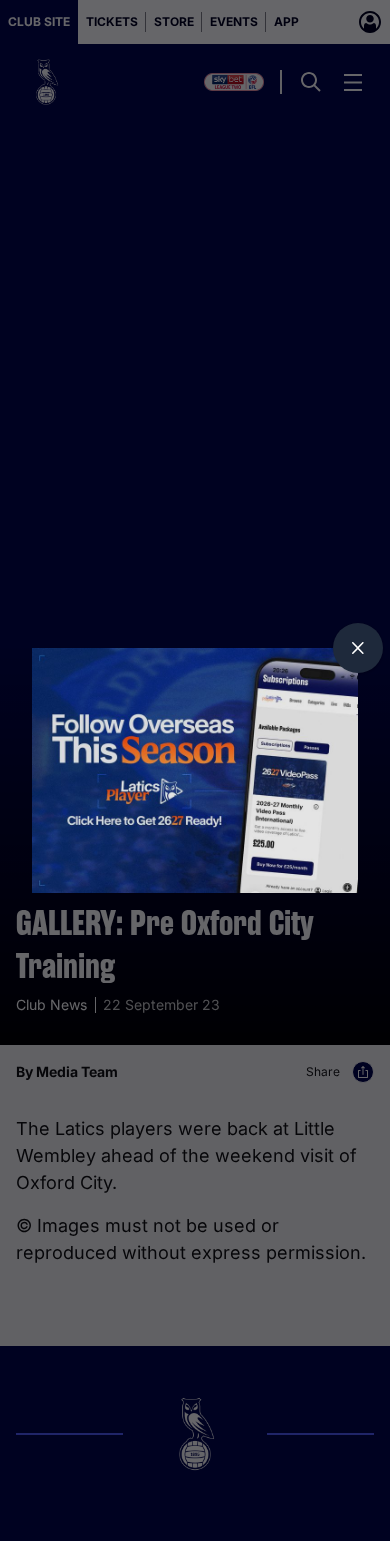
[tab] (358, 648)
